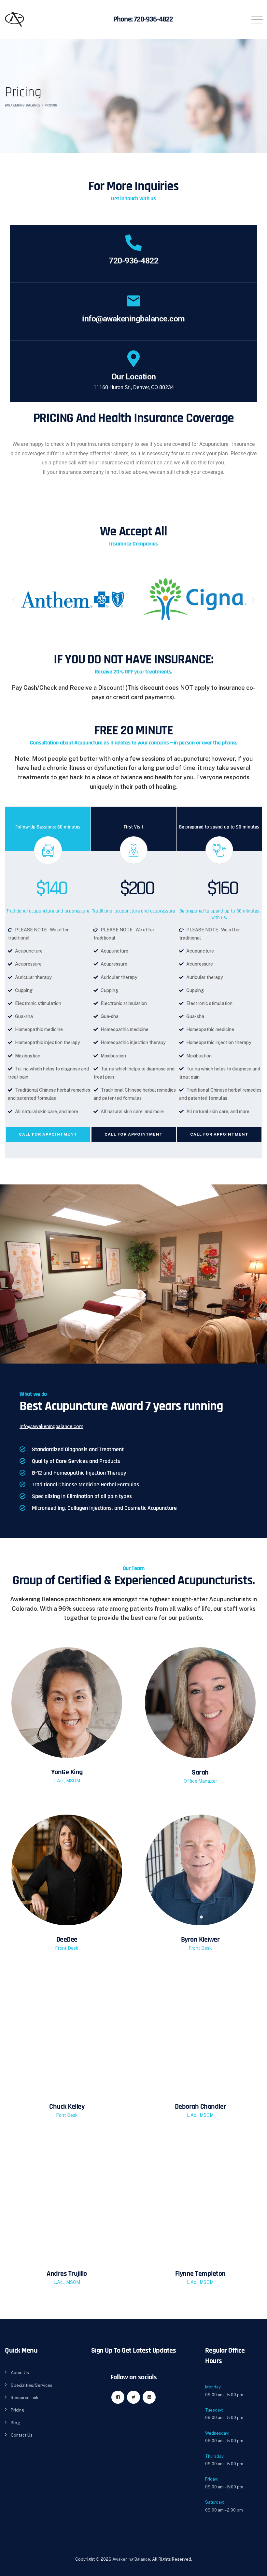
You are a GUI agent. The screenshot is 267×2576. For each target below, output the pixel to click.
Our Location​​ (134, 377)
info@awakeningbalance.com (133, 319)
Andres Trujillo (67, 2274)
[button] (14, 600)
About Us (20, 2373)
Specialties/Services (32, 2385)
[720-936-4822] (133, 243)
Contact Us (22, 2435)
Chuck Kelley (67, 2107)
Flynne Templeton (200, 2274)
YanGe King (67, 1772)
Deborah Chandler (200, 2107)
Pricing (17, 2410)
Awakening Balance (131, 2559)
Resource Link (25, 2398)
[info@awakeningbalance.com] (133, 301)
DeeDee (67, 1940)
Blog (15, 2423)
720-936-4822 (153, 19)
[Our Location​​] (133, 359)
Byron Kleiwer (200, 1940)
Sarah (200, 1773)
